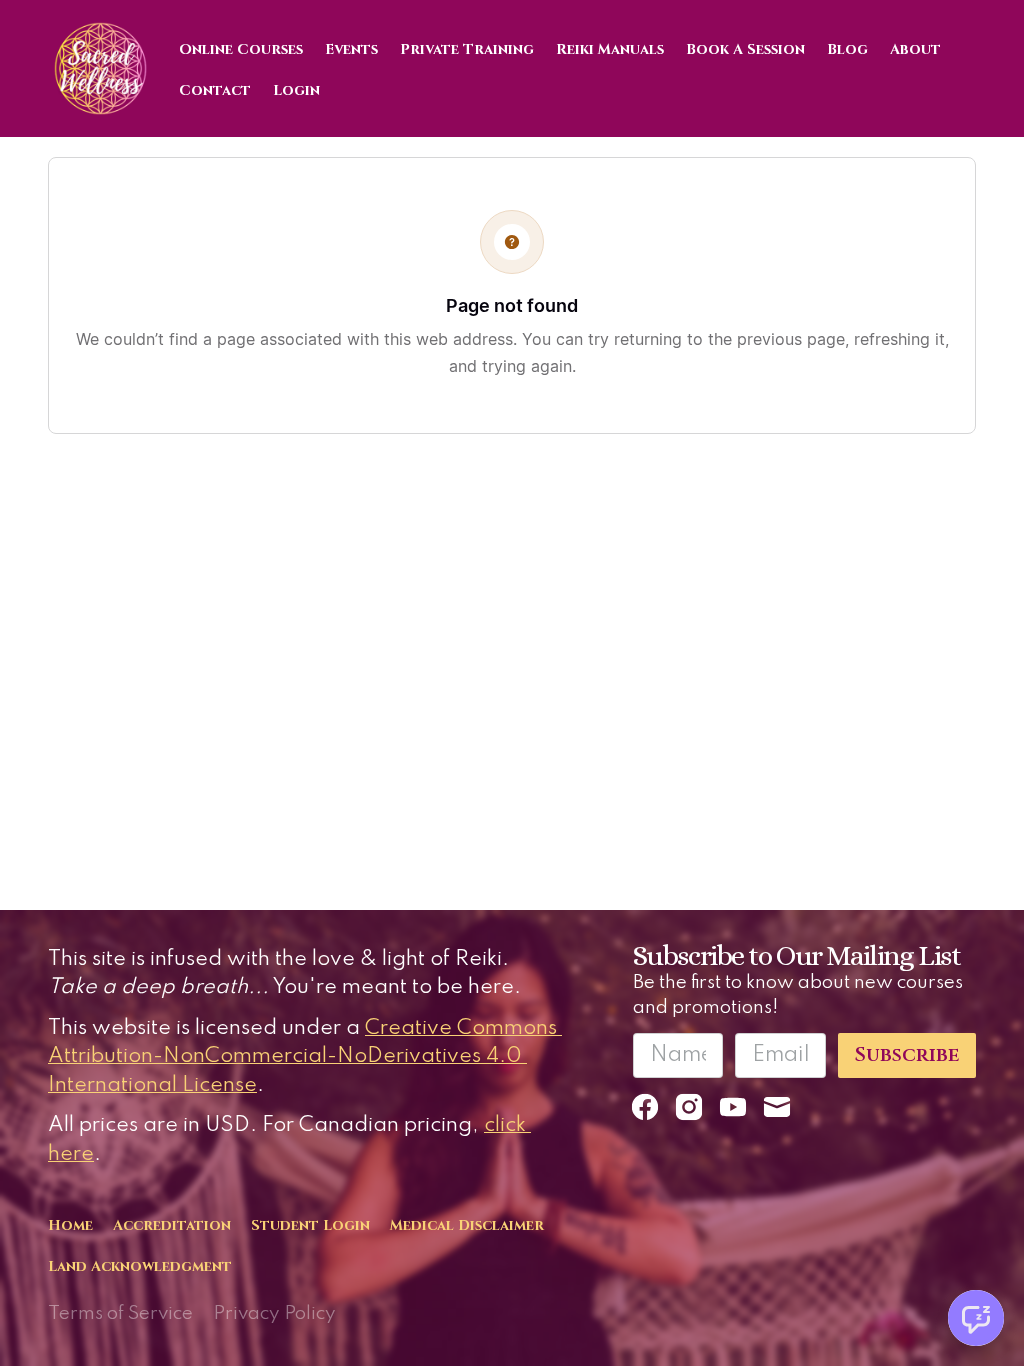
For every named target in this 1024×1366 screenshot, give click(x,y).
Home (70, 1225)
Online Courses (241, 49)
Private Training (467, 49)
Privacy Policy (274, 1313)
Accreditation (172, 1225)
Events (351, 49)
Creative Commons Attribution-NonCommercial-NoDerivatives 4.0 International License (305, 1057)
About (915, 49)
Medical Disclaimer (467, 1225)
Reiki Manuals (610, 49)
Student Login (310, 1225)
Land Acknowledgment (140, 1266)
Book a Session (745, 49)
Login (296, 90)
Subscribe (907, 1055)
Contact (215, 90)
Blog (847, 49)
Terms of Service (120, 1313)
